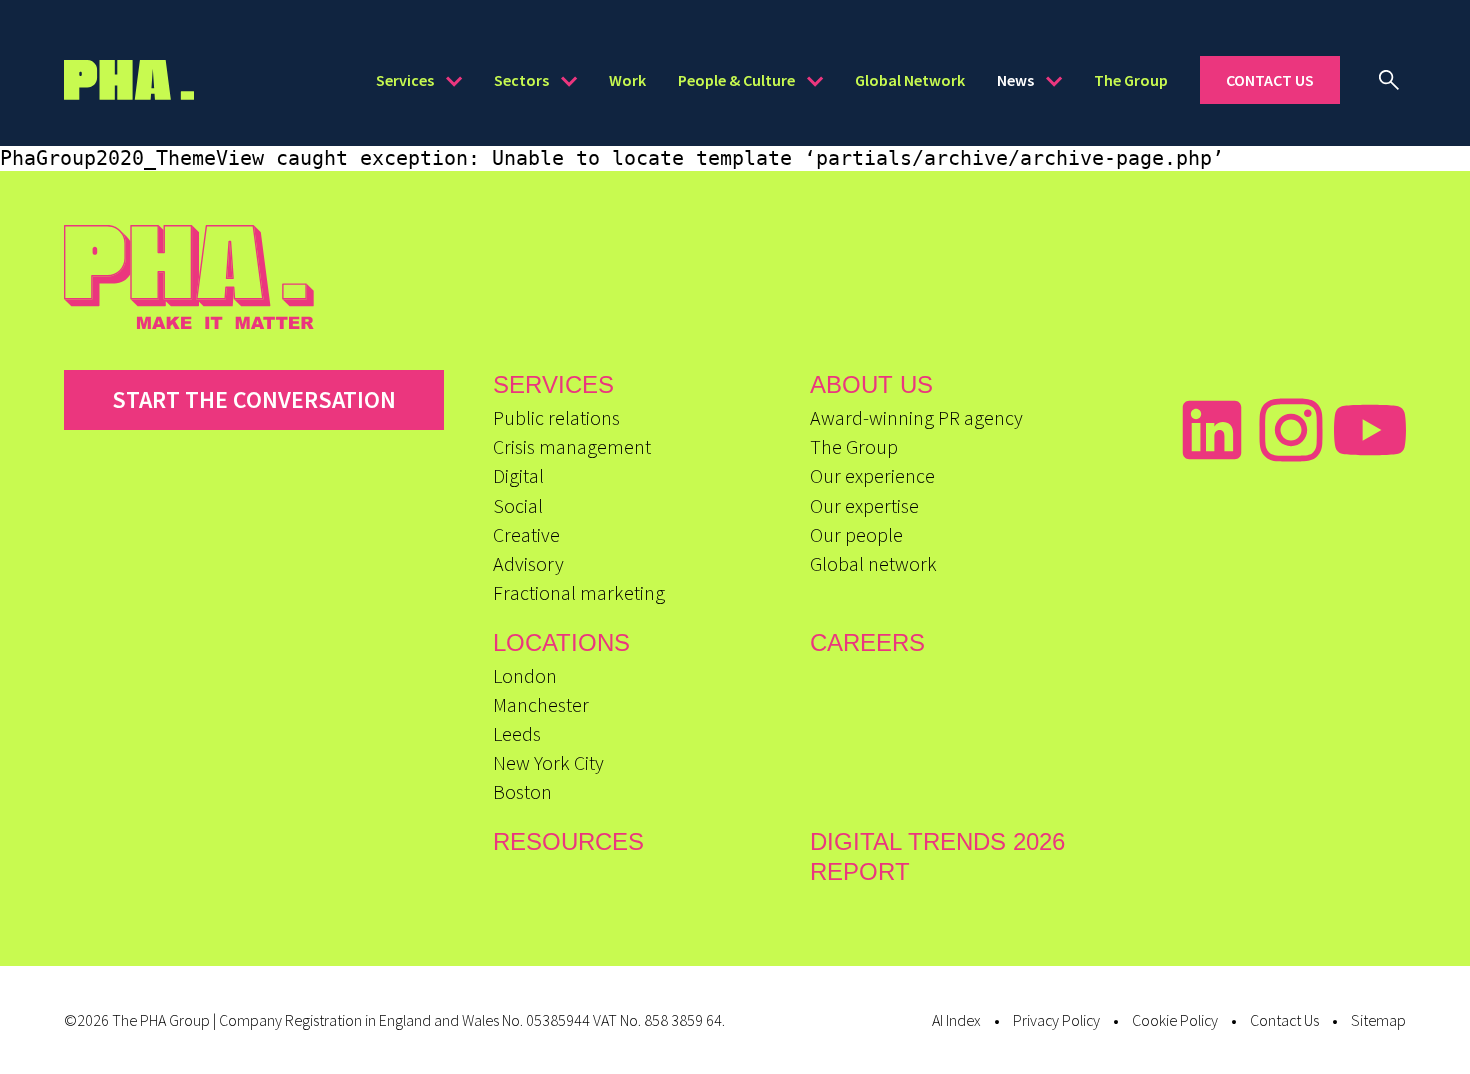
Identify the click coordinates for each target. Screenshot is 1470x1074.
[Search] (1389, 80)
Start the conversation (254, 399)
